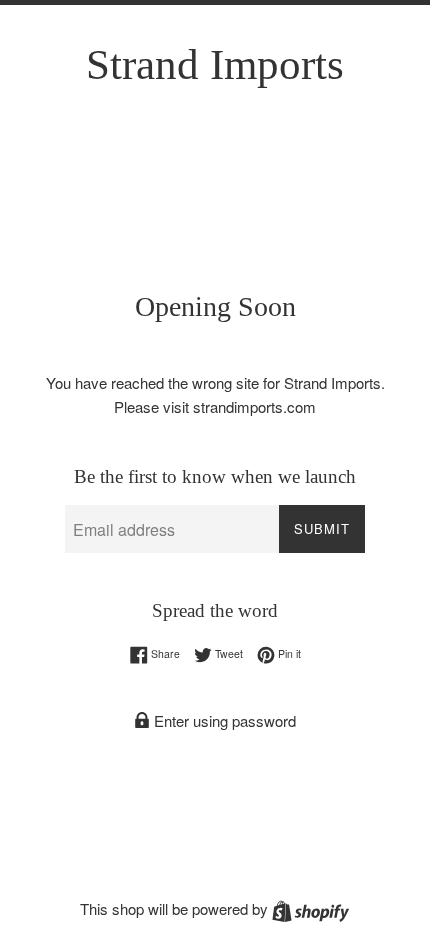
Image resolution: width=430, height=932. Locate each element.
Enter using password (223, 720)
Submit (322, 528)
